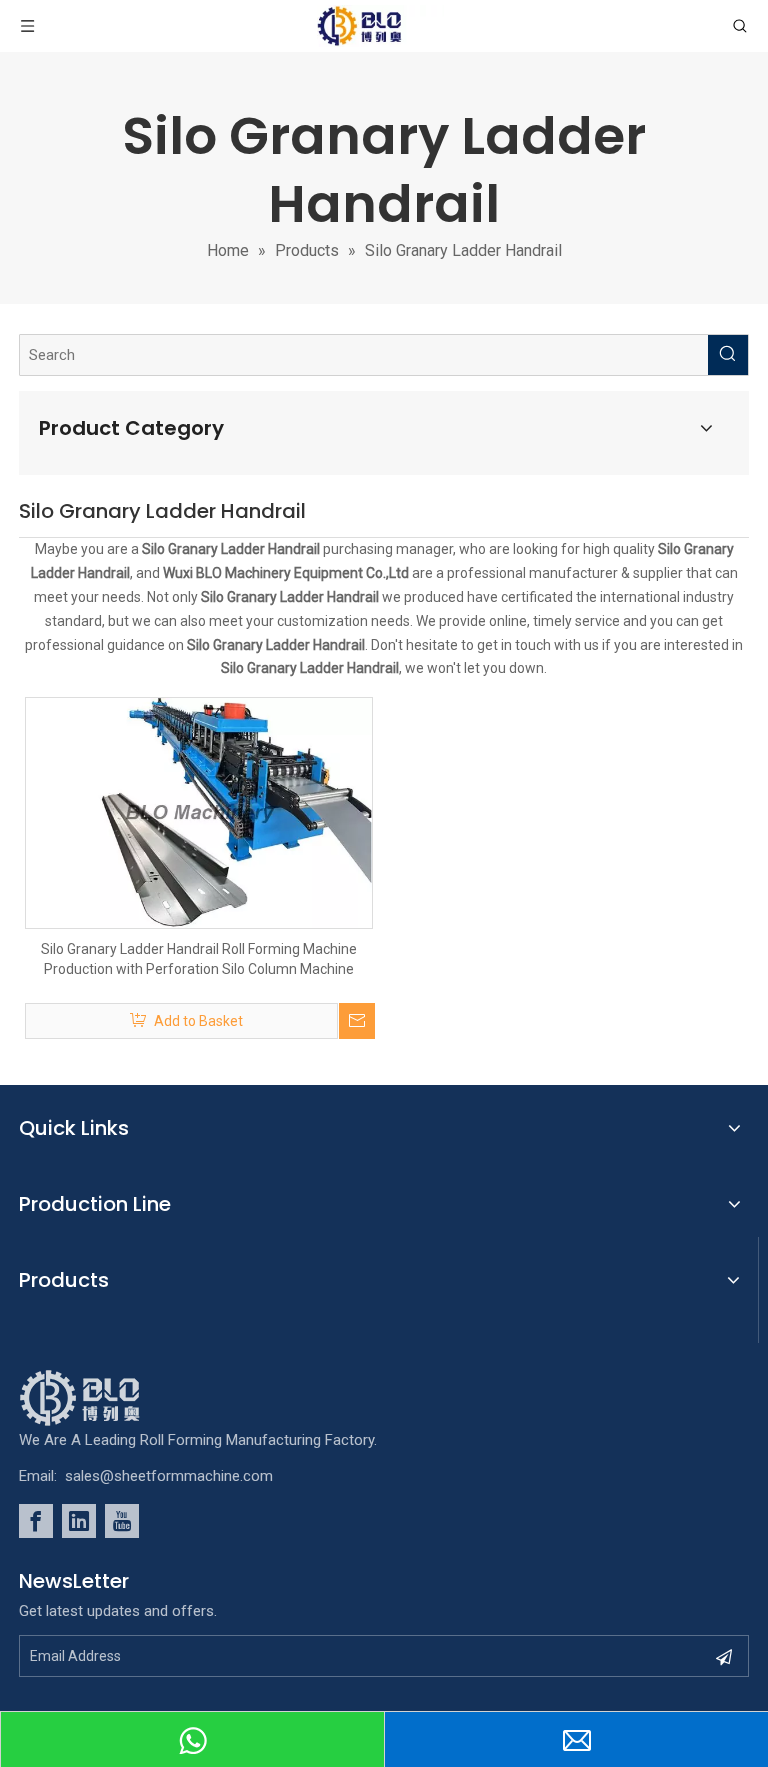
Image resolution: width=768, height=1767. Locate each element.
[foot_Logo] (110, 1398)
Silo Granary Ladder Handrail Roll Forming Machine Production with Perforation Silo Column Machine (199, 959)
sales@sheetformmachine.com (169, 1476)
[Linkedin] (79, 1521)
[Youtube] (122, 1521)
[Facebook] (36, 1521)
